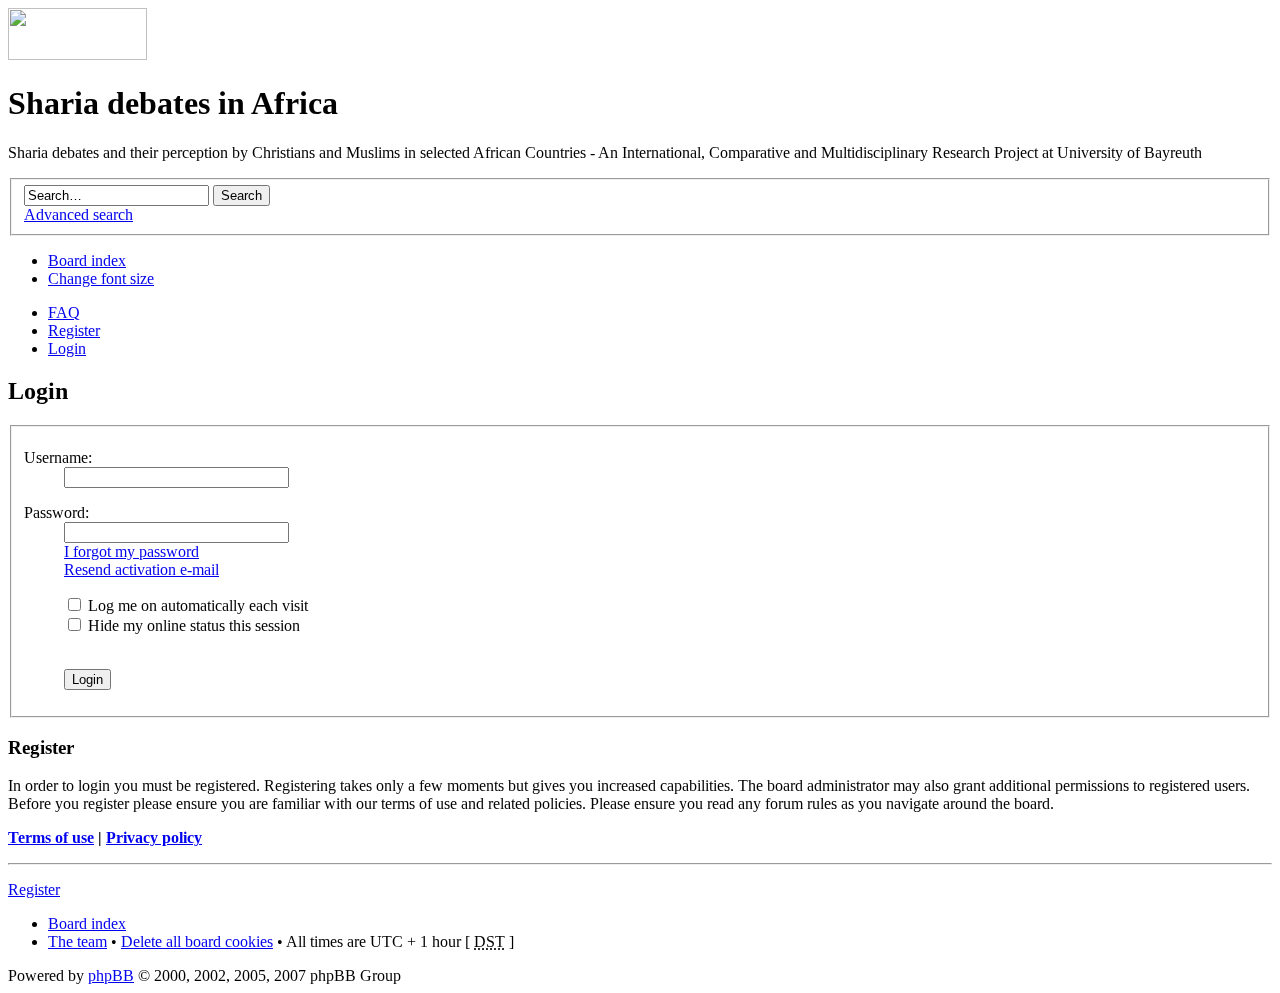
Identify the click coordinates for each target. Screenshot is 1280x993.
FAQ (64, 312)
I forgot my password (131, 551)
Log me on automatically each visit (196, 605)
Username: (58, 457)
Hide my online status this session (192, 625)
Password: (56, 512)
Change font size (101, 278)
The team (77, 941)
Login (67, 348)
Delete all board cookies (197, 941)
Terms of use (51, 837)
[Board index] (77, 54)
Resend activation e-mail (141, 569)
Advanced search (78, 214)
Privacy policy (154, 837)
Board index (87, 260)
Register (74, 330)
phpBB (111, 975)
